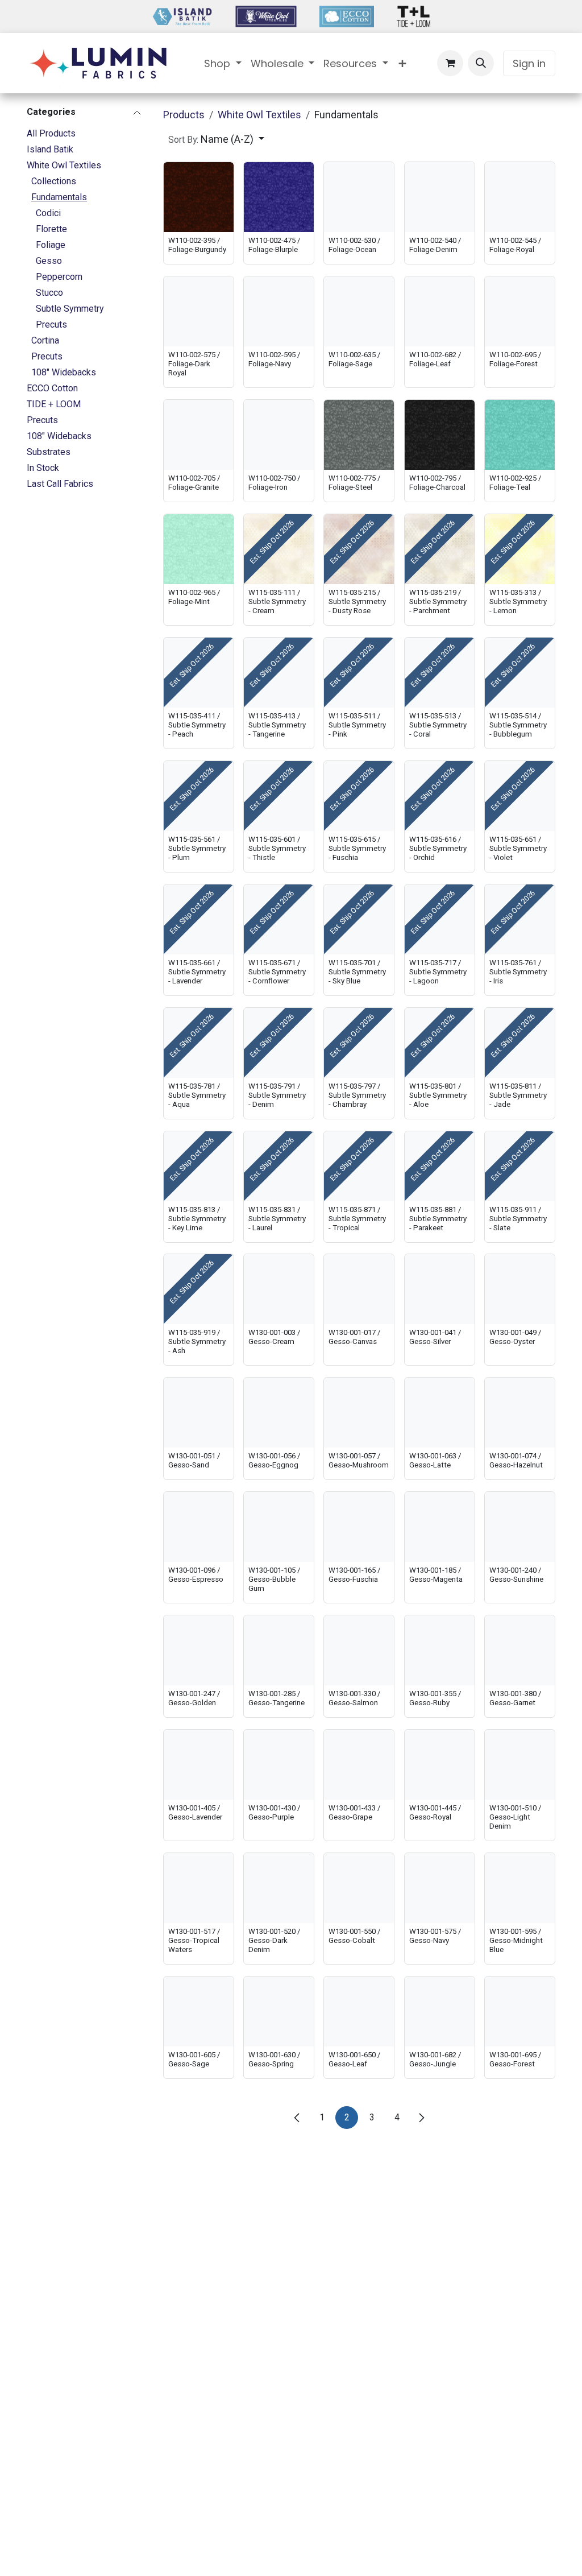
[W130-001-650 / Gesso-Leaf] (359, 2011)
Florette (51, 229)
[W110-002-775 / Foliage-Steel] (359, 435)
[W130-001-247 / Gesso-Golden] (199, 1650)
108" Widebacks (64, 372)
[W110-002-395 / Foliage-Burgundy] (199, 197)
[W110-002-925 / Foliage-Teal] (520, 435)
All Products (51, 133)
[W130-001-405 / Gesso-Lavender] (199, 1765)
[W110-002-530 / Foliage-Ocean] (359, 197)
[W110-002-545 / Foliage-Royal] (520, 197)
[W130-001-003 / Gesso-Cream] (279, 1289)
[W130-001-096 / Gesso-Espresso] (199, 1527)
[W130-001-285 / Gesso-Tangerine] (279, 1650)
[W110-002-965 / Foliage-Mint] (199, 549)
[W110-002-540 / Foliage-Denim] (440, 197)
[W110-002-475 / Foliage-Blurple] (279, 197)
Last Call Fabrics (60, 484)
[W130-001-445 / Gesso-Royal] (440, 1765)
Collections (54, 181)
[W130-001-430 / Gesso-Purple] (279, 1765)
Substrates (49, 452)
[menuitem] (223, 63)
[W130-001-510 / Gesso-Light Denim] (520, 1765)
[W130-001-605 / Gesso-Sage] (199, 2011)
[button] (481, 63)
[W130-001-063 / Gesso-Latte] (440, 1413)
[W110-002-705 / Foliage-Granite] (199, 435)
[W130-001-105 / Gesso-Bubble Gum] (279, 1527)
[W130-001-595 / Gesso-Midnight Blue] (520, 1888)
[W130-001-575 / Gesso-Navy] (440, 1888)
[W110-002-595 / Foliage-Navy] (279, 311)
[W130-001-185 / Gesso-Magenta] (440, 1527)
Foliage (51, 245)
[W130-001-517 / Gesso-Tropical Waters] (199, 1888)
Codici (48, 213)
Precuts (51, 324)
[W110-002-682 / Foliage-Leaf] (440, 311)
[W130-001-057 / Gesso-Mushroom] (359, 1413)
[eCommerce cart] (450, 63)
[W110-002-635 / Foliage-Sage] (359, 311)
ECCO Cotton (52, 388)
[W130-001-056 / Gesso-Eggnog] (279, 1413)
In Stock (43, 468)
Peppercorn (59, 277)
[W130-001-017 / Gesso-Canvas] (359, 1289)
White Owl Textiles (64, 165)
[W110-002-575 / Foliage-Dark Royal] (199, 311)
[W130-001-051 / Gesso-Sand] (199, 1413)
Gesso (49, 261)
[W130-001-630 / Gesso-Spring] (279, 2011)
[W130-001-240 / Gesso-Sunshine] (520, 1527)
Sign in (529, 63)
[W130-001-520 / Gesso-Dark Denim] (279, 1888)
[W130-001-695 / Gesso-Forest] (520, 2011)
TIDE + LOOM (54, 404)
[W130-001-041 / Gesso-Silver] (440, 1289)
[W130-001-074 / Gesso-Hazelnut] (520, 1413)
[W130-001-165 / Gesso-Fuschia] (359, 1527)
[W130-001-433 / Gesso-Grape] (359, 1765)
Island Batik (50, 149)
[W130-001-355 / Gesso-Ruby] (440, 1650)
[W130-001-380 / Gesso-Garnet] (520, 1650)
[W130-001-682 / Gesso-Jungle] (440, 2011)
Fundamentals (59, 197)
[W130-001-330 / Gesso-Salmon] (359, 1650)
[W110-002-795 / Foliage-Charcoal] (440, 435)
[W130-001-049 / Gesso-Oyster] (520, 1289)
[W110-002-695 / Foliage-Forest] (520, 311)
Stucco (49, 293)
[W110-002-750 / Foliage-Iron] (279, 435)
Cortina (45, 340)
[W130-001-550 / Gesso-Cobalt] (359, 1888)
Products (184, 115)
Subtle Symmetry (70, 309)
